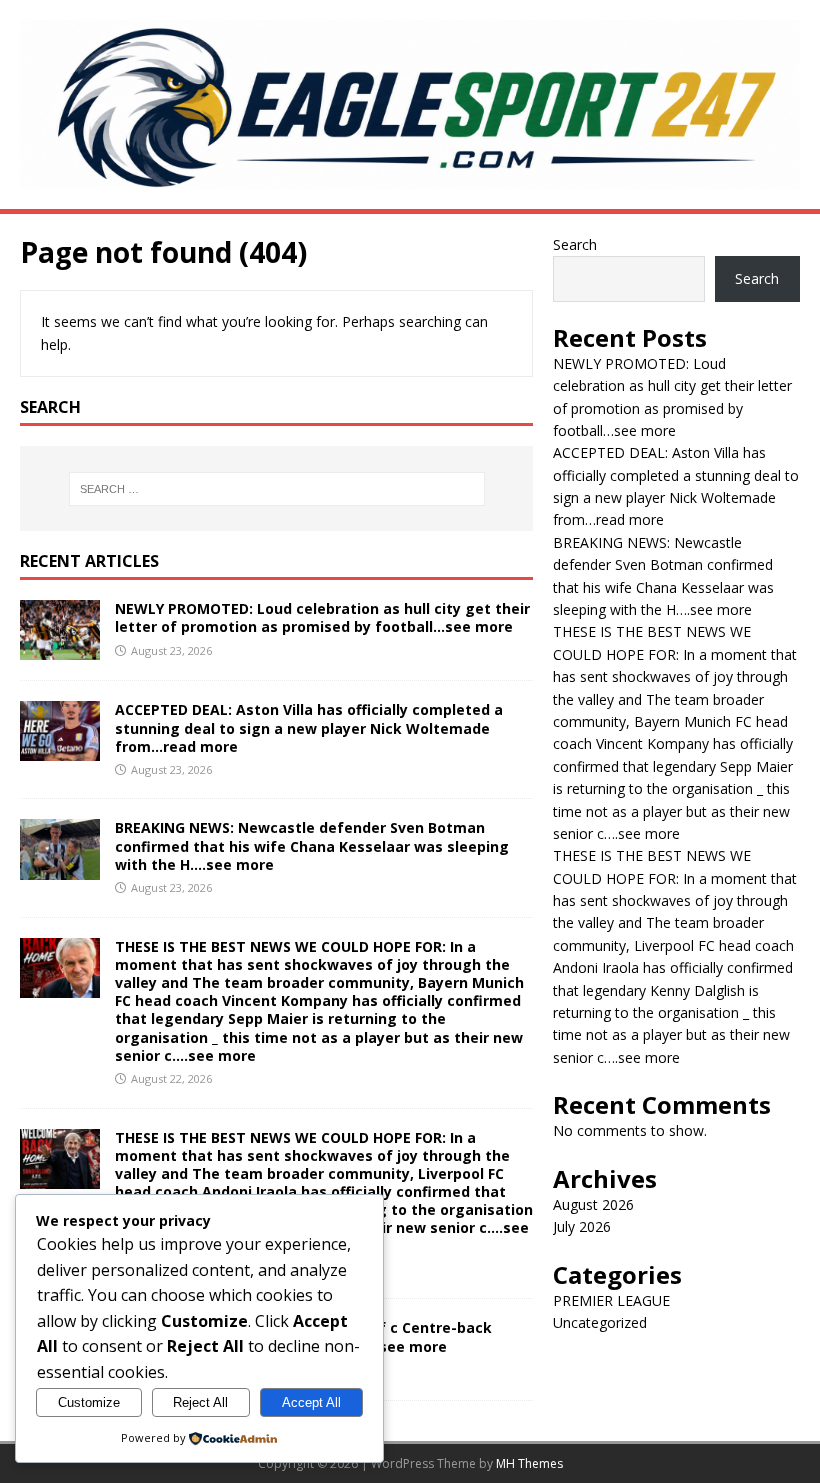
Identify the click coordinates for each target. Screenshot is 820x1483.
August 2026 (593, 1204)
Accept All (311, 1402)
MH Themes (529, 1463)
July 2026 (582, 1226)
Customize (89, 1402)
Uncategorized (600, 1322)
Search (575, 244)
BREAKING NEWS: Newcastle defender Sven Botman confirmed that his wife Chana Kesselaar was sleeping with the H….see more (312, 845)
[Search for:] (277, 489)
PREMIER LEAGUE (611, 1300)
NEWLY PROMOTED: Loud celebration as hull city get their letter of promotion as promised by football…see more (322, 617)
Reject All (200, 1402)
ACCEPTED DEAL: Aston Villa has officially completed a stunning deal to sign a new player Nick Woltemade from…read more (309, 727)
